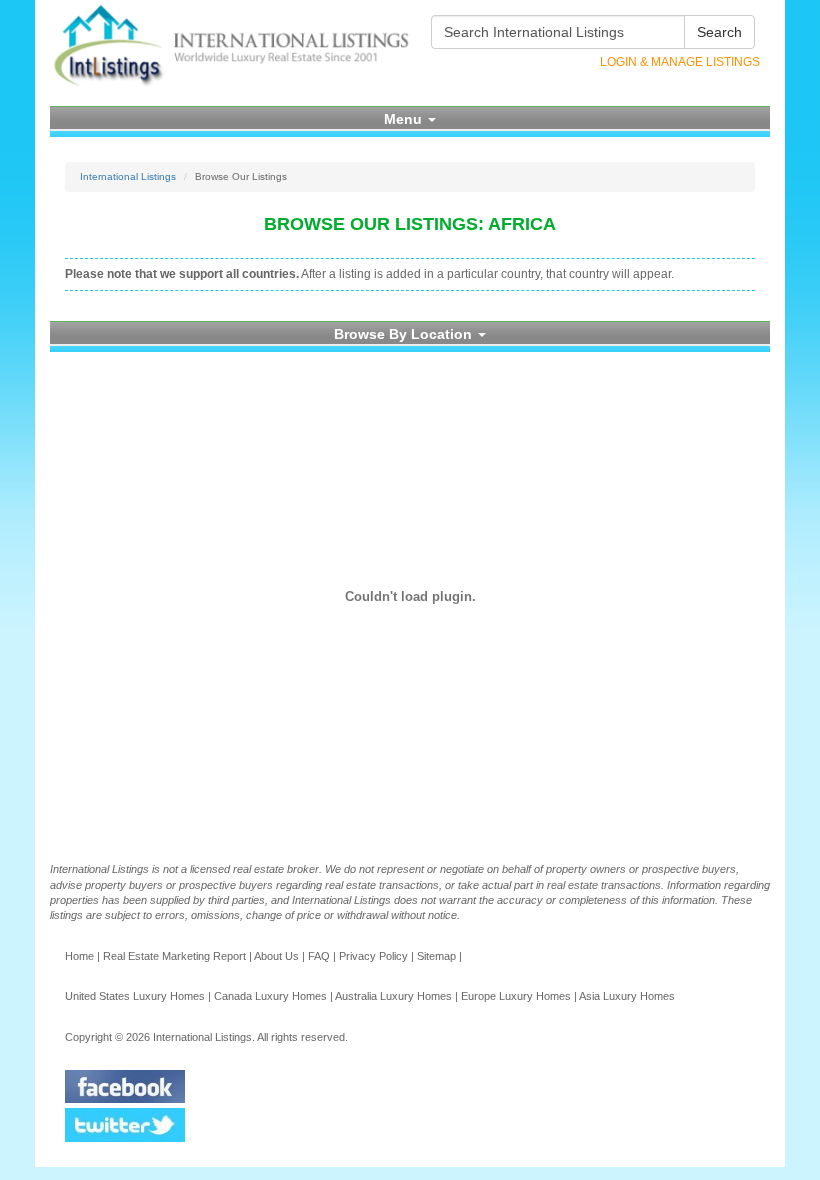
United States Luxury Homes (135, 996)
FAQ (319, 956)
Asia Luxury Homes (627, 996)
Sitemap (436, 956)
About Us (276, 956)
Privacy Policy (373, 956)
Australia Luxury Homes (393, 996)
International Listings (128, 176)
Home (79, 956)
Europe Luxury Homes (516, 996)
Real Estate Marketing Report (174, 956)
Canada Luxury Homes (270, 996)
